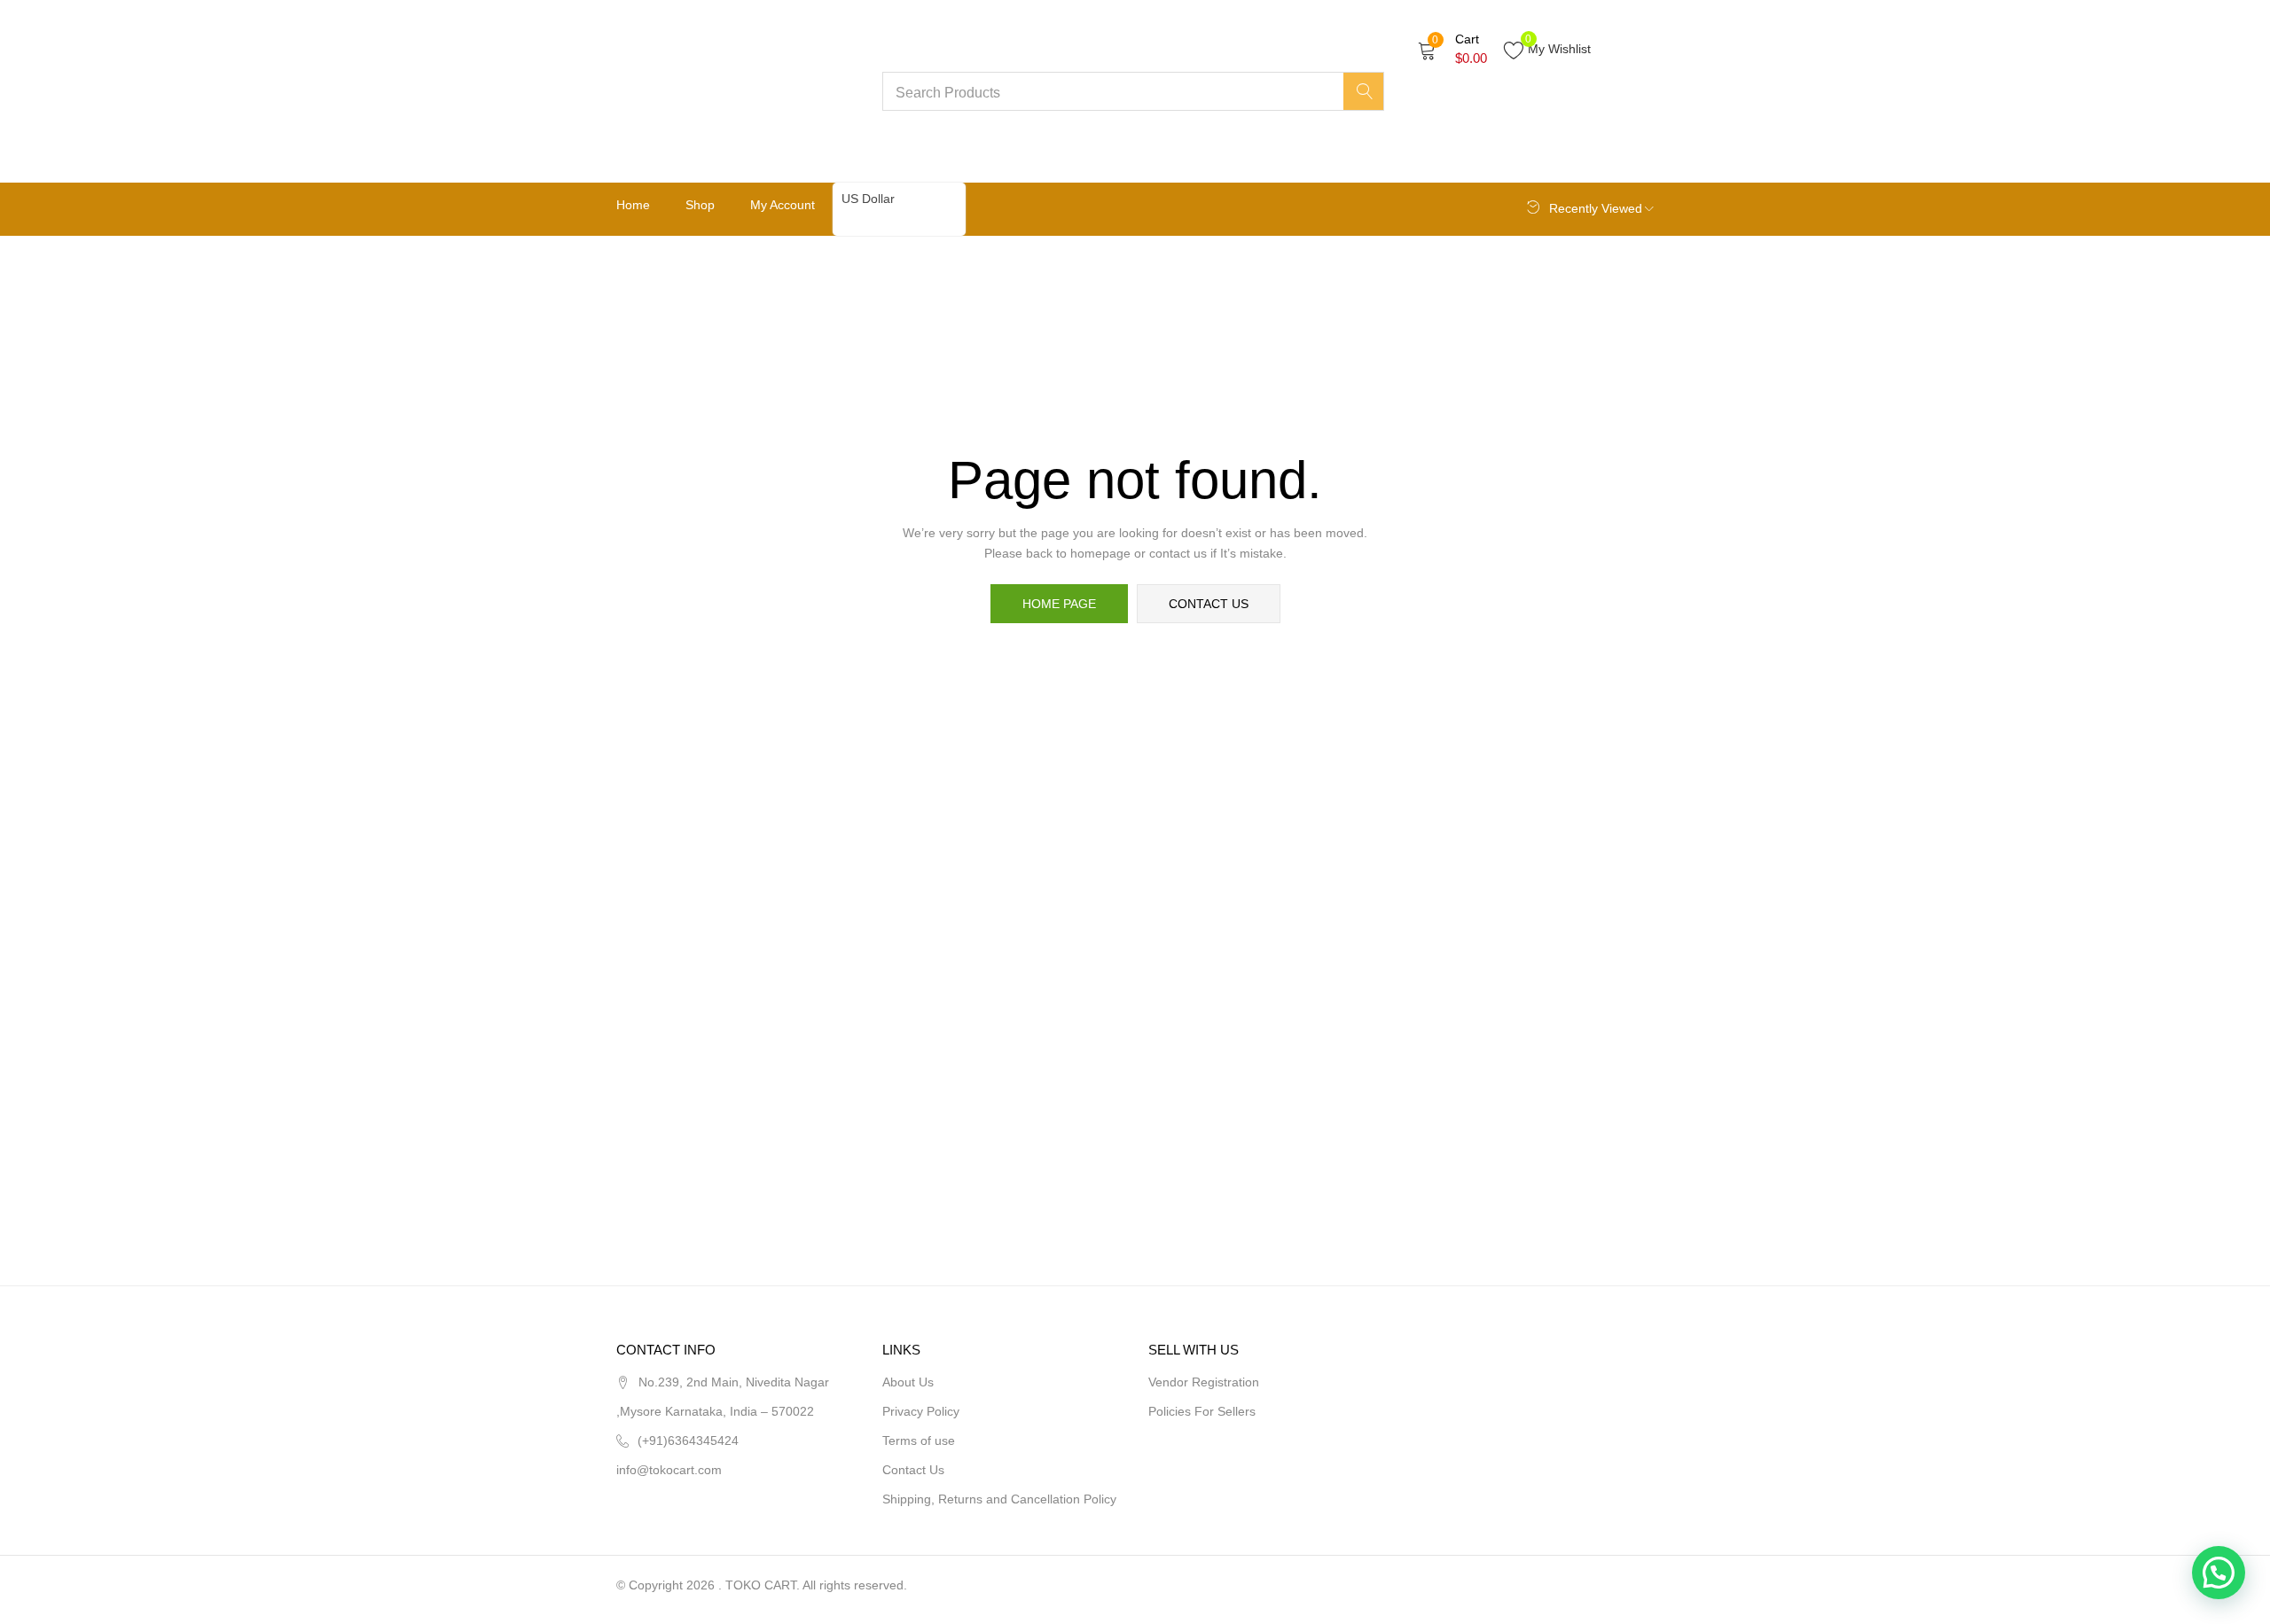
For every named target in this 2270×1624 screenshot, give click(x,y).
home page (1059, 604)
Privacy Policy (921, 1411)
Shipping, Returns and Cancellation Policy (999, 1499)
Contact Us (913, 1470)
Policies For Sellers (1202, 1411)
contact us (1209, 604)
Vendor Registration (1204, 1382)
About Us (908, 1382)
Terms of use (919, 1441)
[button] (1452, 49)
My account (783, 205)
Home (633, 205)
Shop (700, 205)
